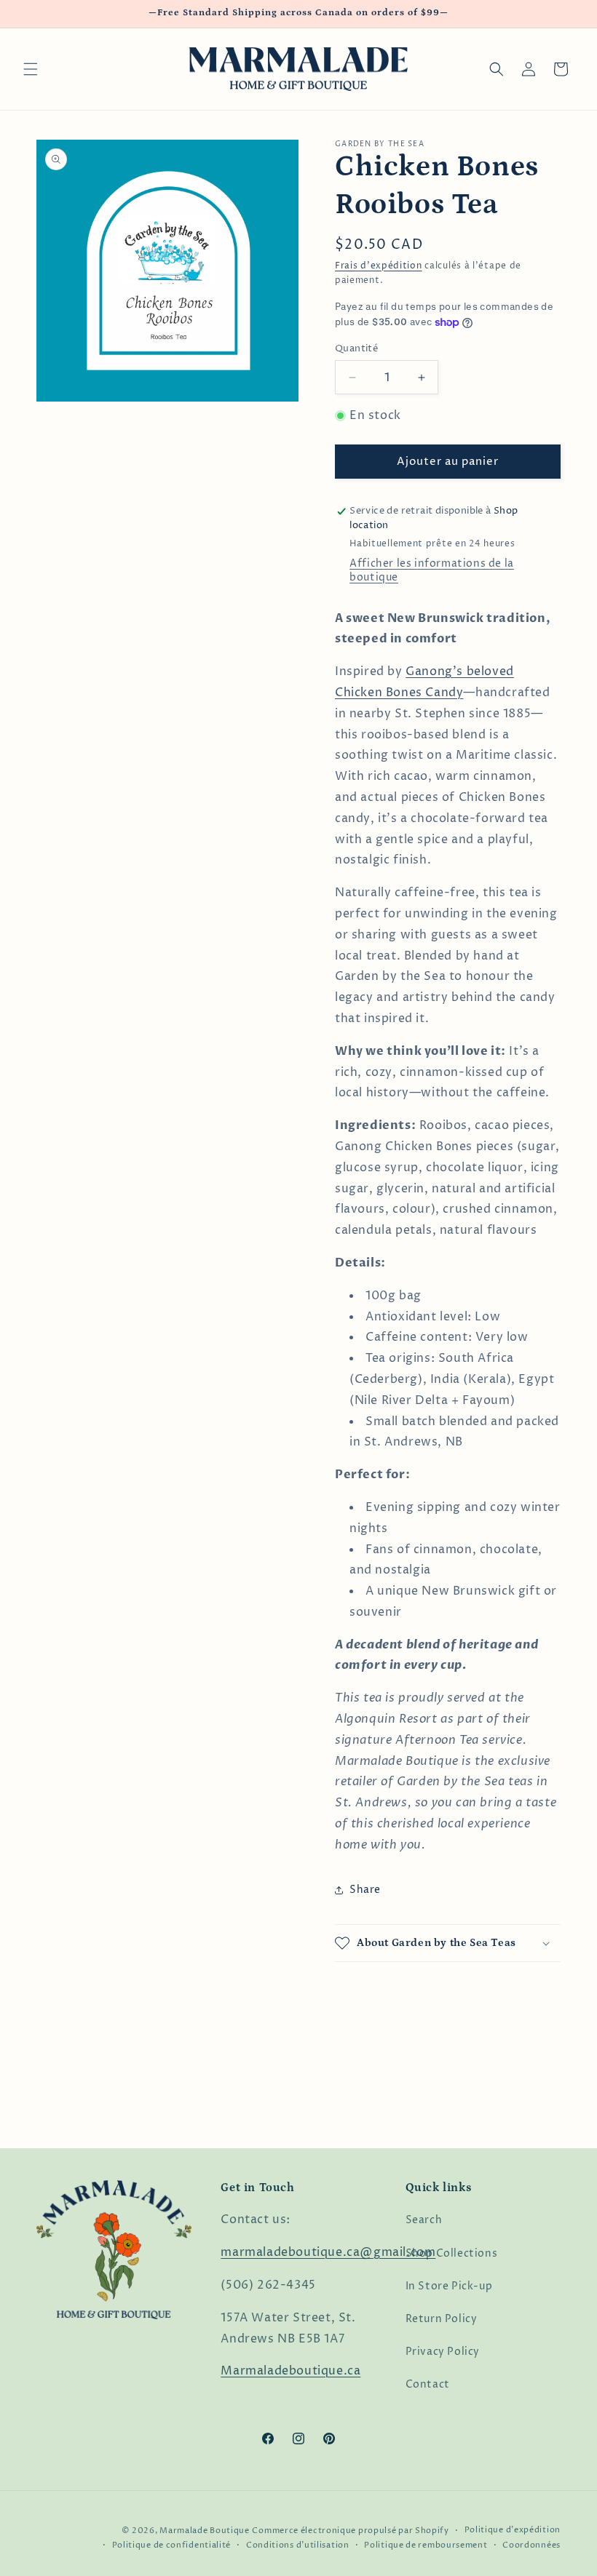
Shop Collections (452, 2253)
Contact (428, 2384)
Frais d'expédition (379, 266)
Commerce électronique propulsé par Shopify (350, 2531)
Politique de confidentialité (172, 2545)
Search (424, 2220)
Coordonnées (531, 2545)
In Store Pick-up (449, 2286)
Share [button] (365, 1890)
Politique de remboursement (426, 2545)
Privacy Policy (443, 2352)
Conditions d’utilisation (298, 2545)
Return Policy (442, 2319)
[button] (31, 69)
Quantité (356, 348)
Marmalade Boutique (205, 2531)
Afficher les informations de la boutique (432, 570)
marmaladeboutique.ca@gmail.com (328, 2252)
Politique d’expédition (513, 2530)
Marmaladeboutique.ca (290, 2371)
